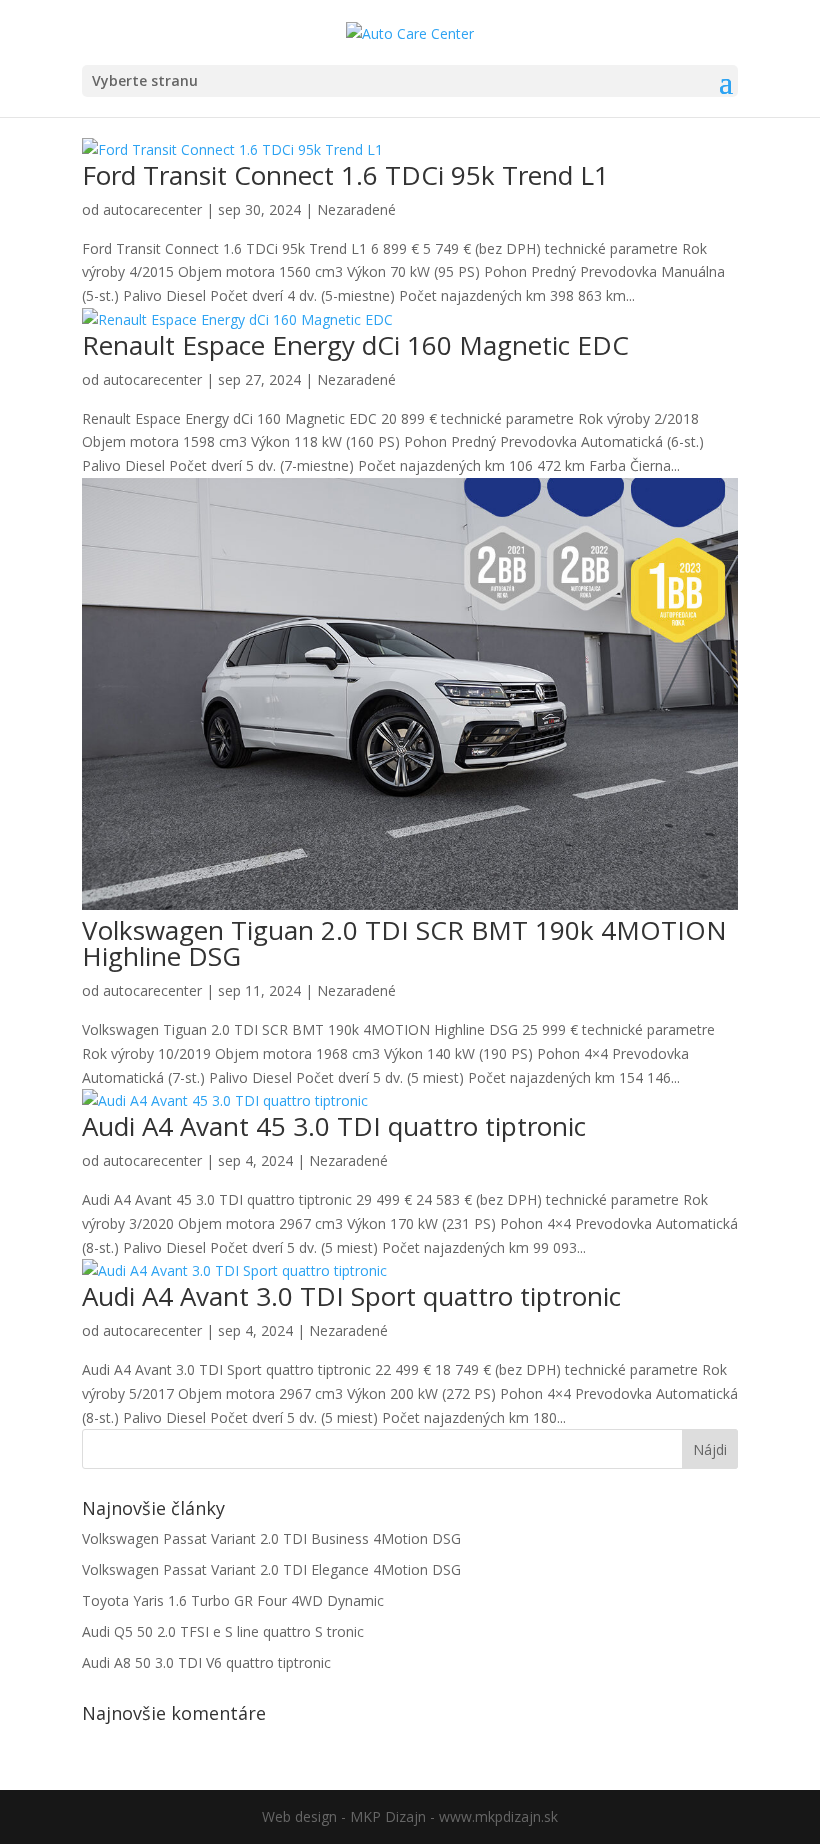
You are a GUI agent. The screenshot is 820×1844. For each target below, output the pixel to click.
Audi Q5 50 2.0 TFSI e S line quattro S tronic (223, 1631)
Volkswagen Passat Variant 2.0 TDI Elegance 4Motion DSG (271, 1569)
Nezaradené (356, 209)
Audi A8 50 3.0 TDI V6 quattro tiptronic (206, 1662)
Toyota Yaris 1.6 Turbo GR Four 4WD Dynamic (233, 1600)
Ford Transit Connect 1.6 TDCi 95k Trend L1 (345, 175)
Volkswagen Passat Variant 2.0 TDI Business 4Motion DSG (271, 1538)
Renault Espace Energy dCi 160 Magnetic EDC (355, 345)
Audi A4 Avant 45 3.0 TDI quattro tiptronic (334, 1126)
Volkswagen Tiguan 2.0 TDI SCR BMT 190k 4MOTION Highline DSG (404, 943)
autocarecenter (152, 209)
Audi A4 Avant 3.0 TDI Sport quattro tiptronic (351, 1296)
